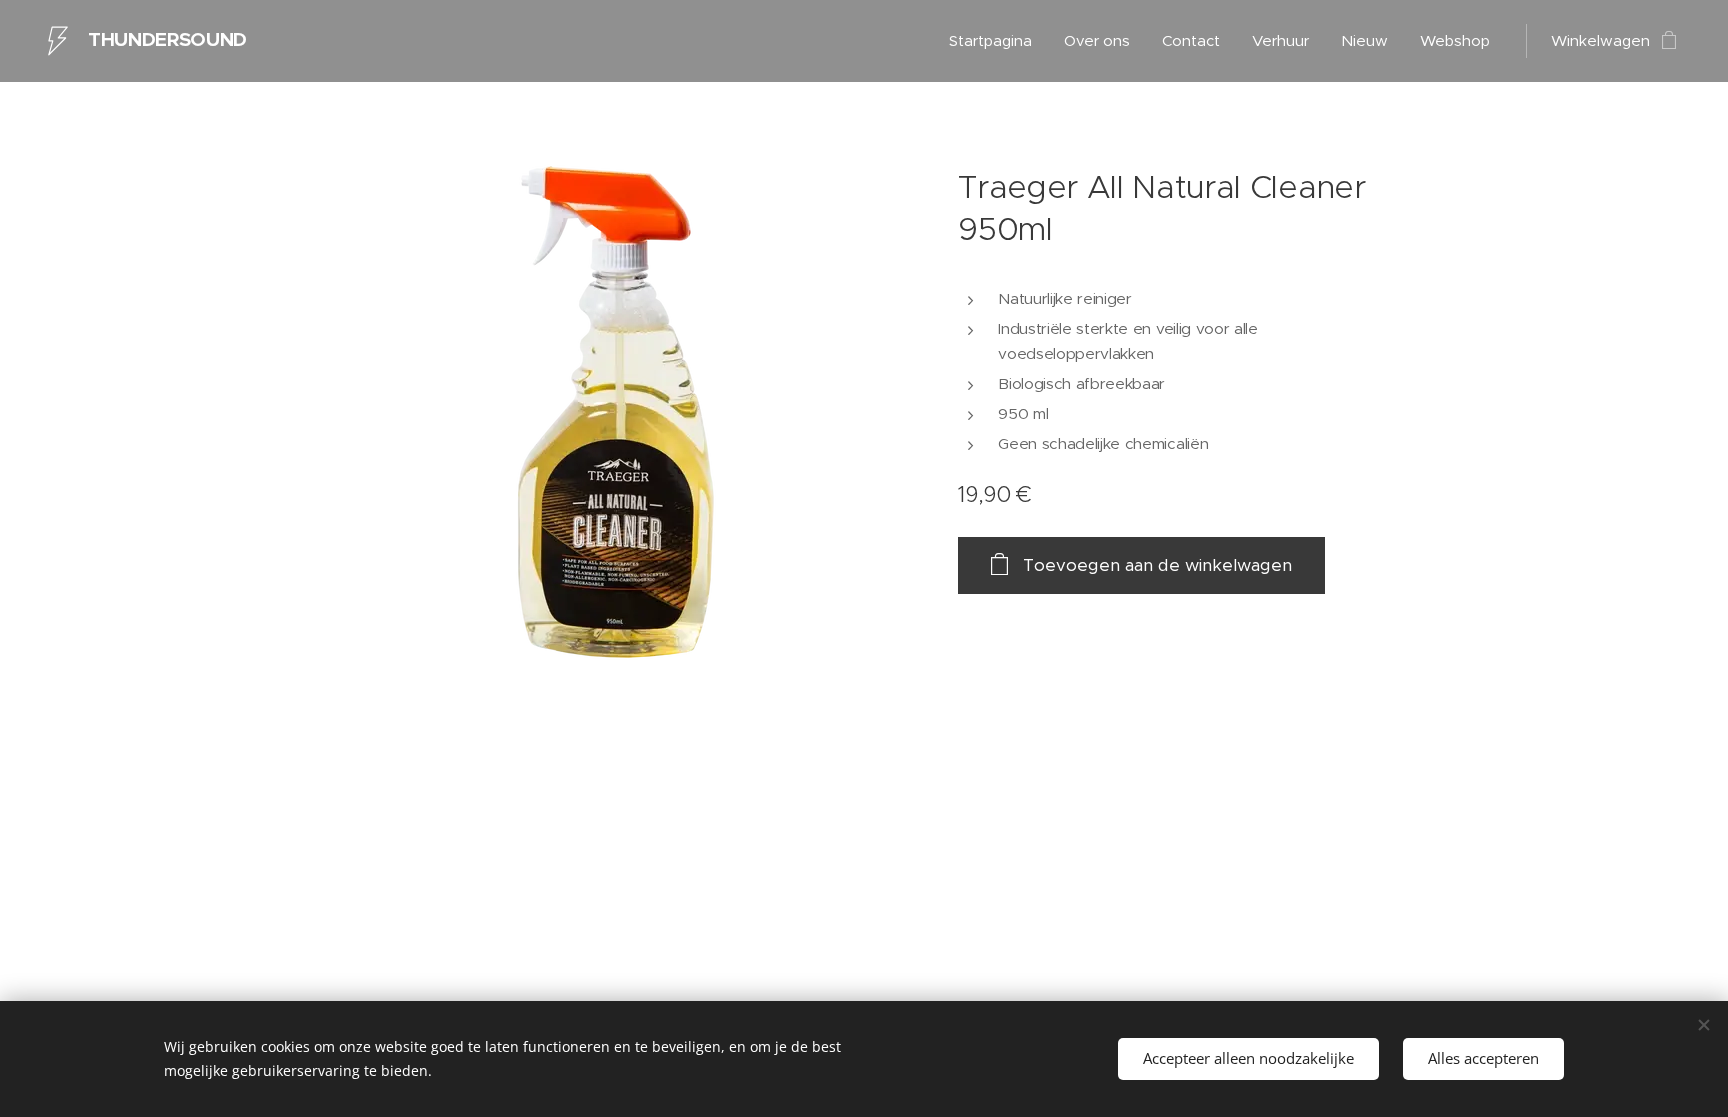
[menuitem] (996, 41)
